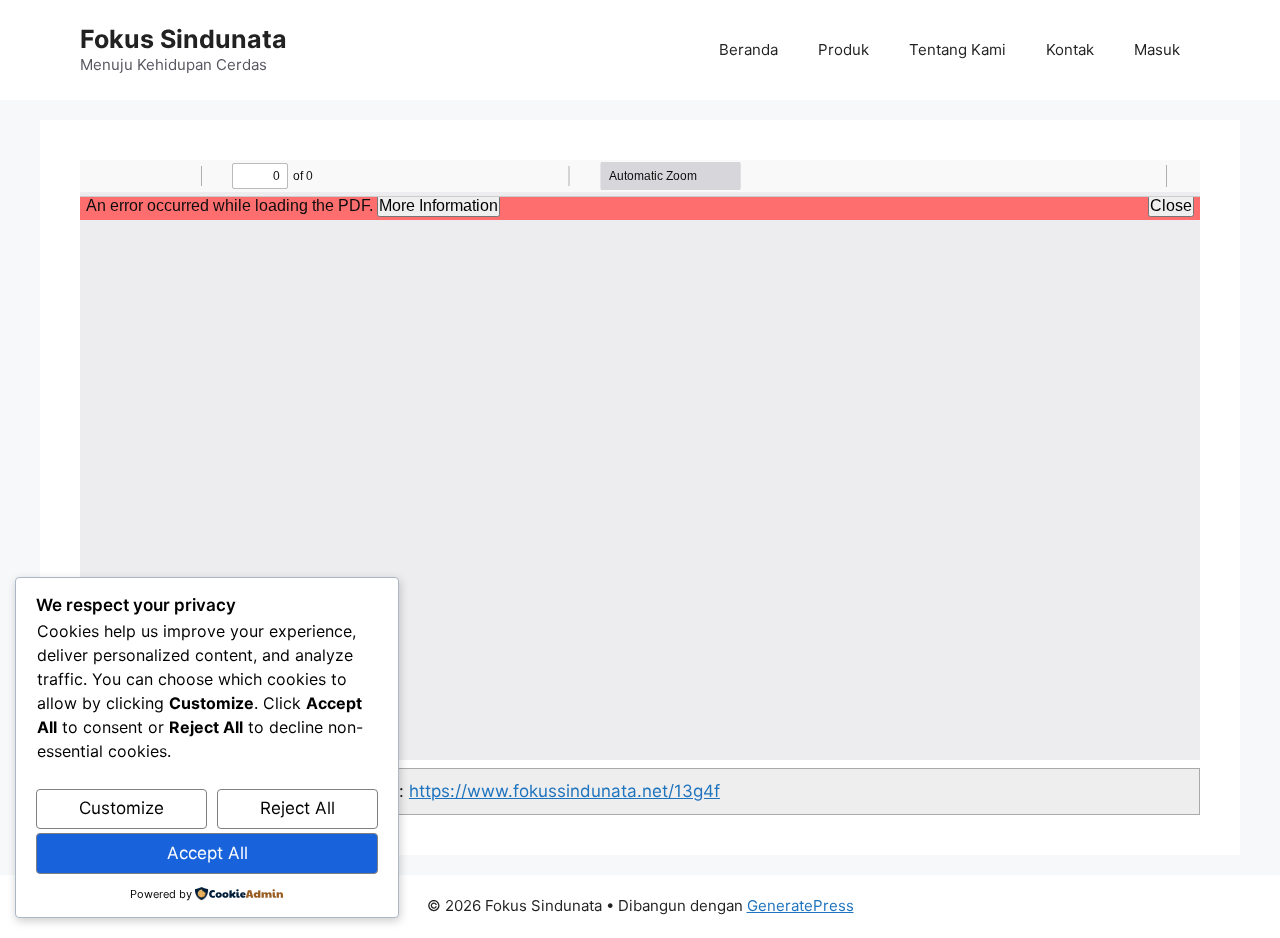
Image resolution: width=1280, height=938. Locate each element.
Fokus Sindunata (183, 39)
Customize (121, 808)
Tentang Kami (957, 49)
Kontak (1070, 49)
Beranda (748, 49)
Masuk (1157, 49)
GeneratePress (800, 905)
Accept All (207, 853)
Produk (843, 49)
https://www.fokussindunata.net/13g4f (564, 791)
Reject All (297, 808)
